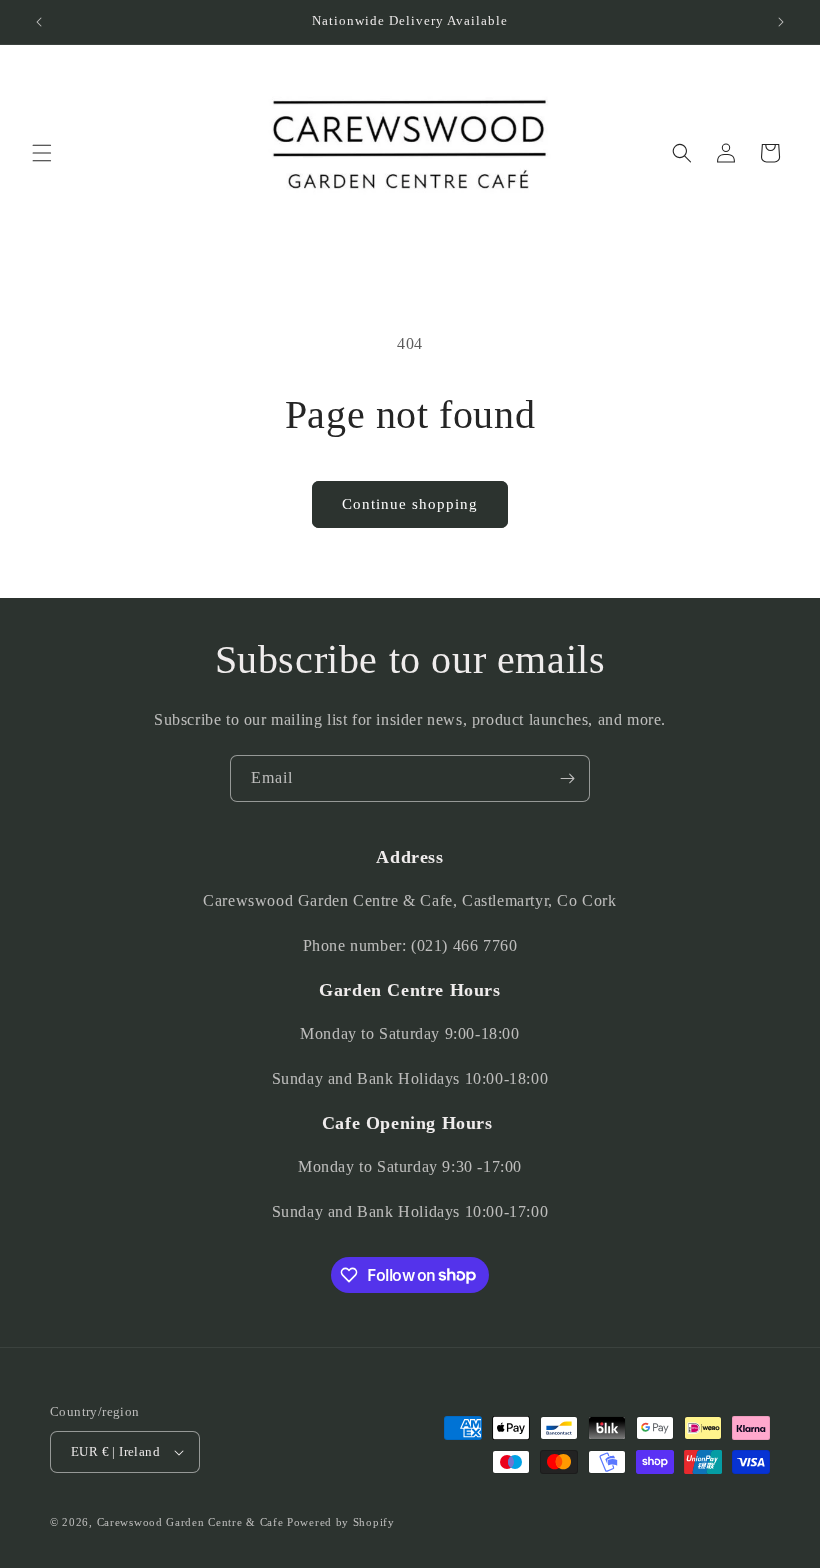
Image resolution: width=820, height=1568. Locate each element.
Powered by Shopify (341, 1522)
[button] (42, 153)
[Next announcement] (781, 22)
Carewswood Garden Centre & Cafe (190, 1522)
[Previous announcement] (39, 22)
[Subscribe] (567, 778)
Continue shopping (410, 504)
